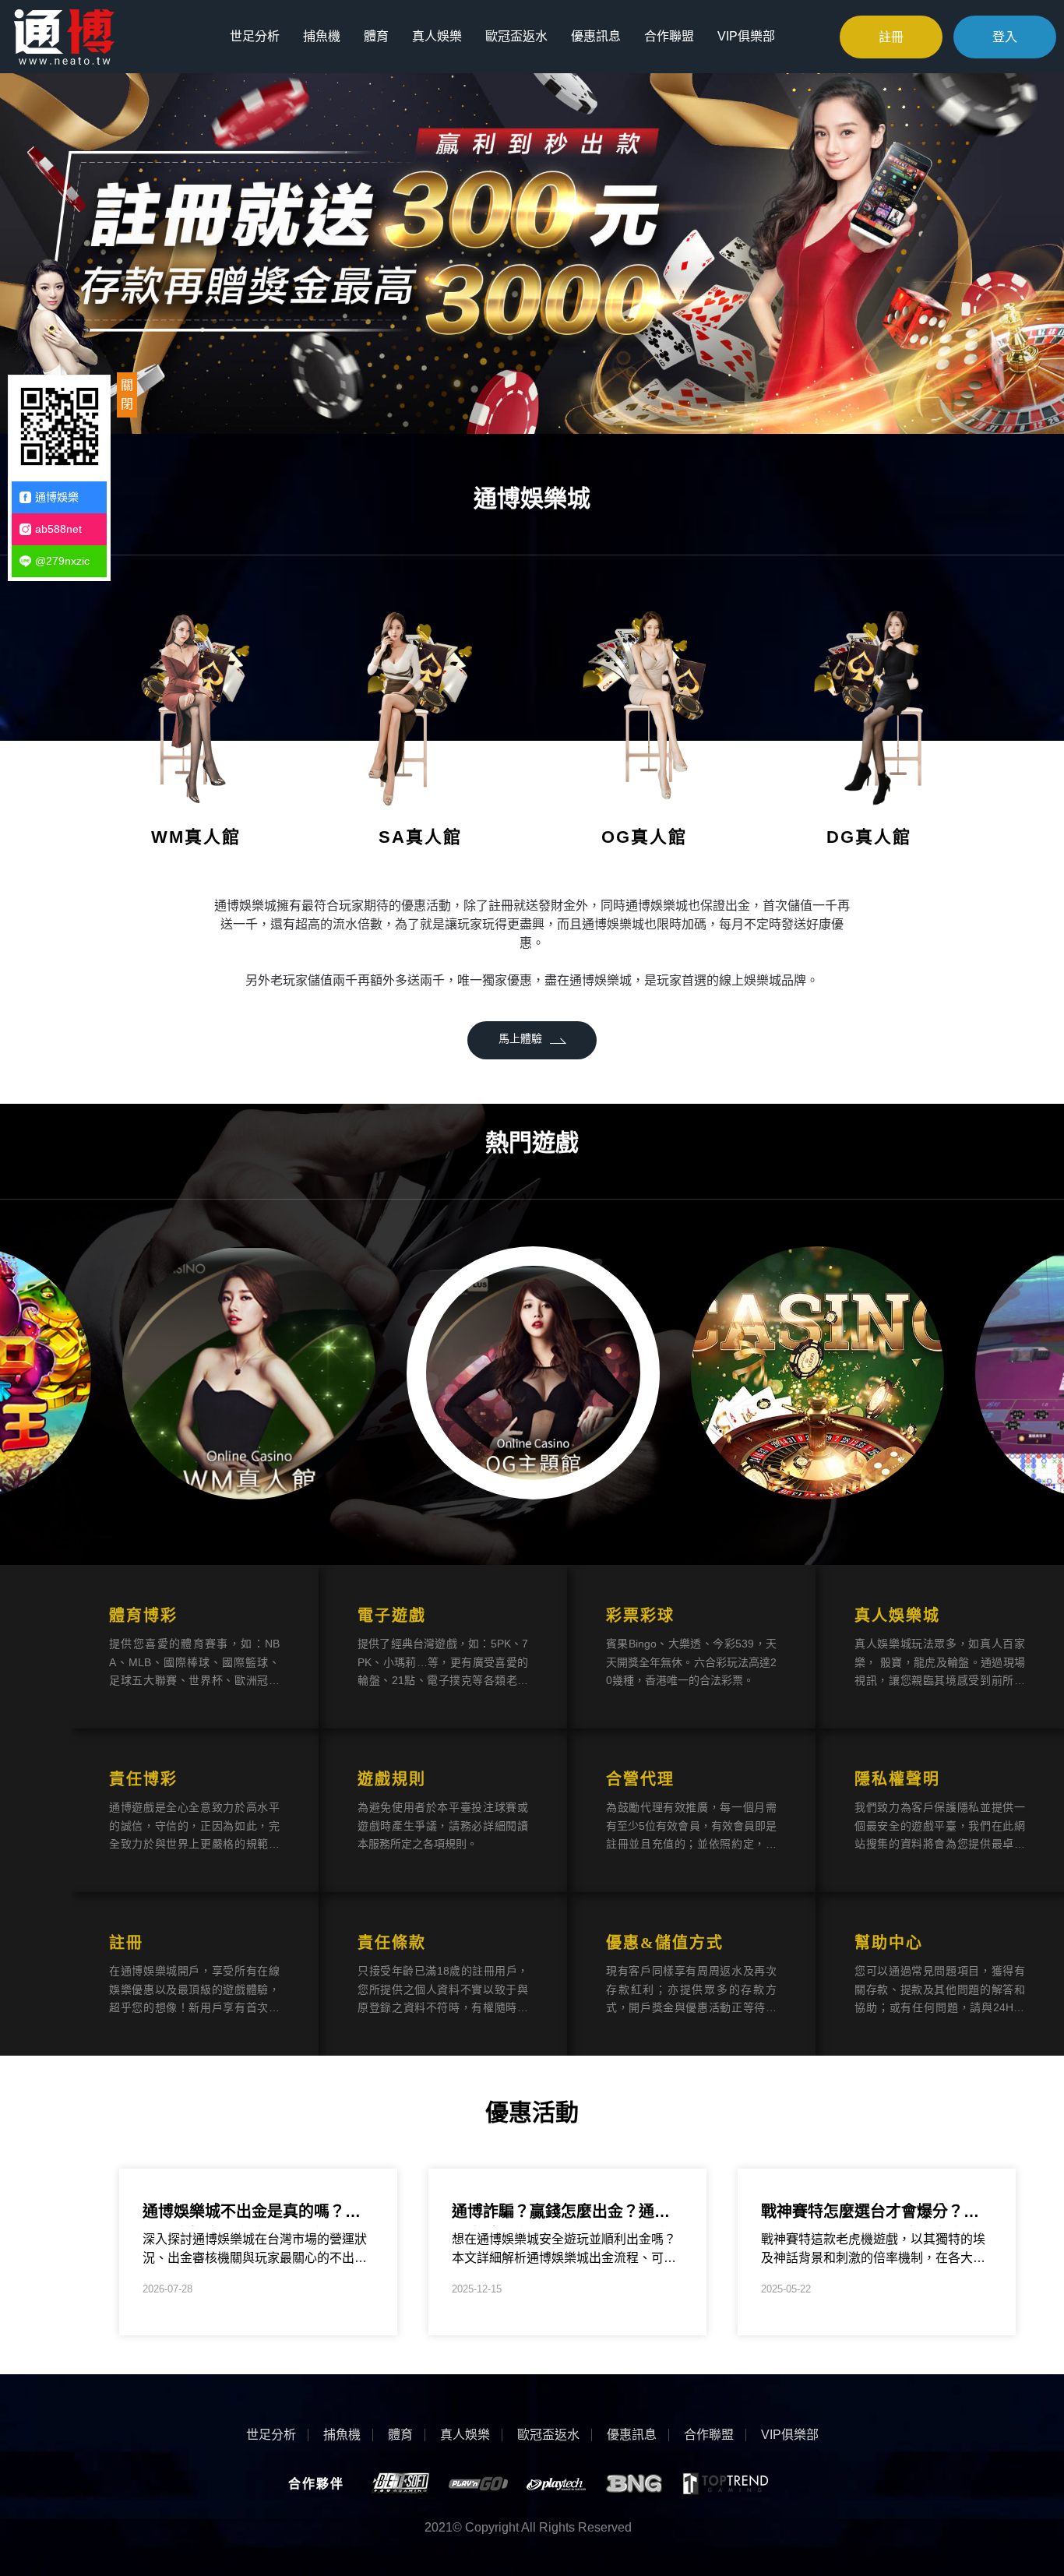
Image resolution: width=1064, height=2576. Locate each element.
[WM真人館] (196, 705)
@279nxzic (62, 561)
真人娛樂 (437, 36)
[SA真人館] (420, 705)
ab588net (58, 529)
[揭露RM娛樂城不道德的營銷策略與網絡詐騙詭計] (817, 1373)
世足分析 (255, 36)
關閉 (127, 395)
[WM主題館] (249, 1373)
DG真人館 (869, 837)
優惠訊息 (596, 36)
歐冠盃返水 (516, 36)
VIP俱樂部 (746, 36)
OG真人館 (644, 837)
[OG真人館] (644, 705)
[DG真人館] (868, 705)
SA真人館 (420, 837)
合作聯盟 (669, 36)
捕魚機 (322, 36)
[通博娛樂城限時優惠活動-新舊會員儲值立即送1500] (64, 35)
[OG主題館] (533, 1373)
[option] (532, 252)
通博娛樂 (57, 497)
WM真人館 (196, 837)
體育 (376, 36)
